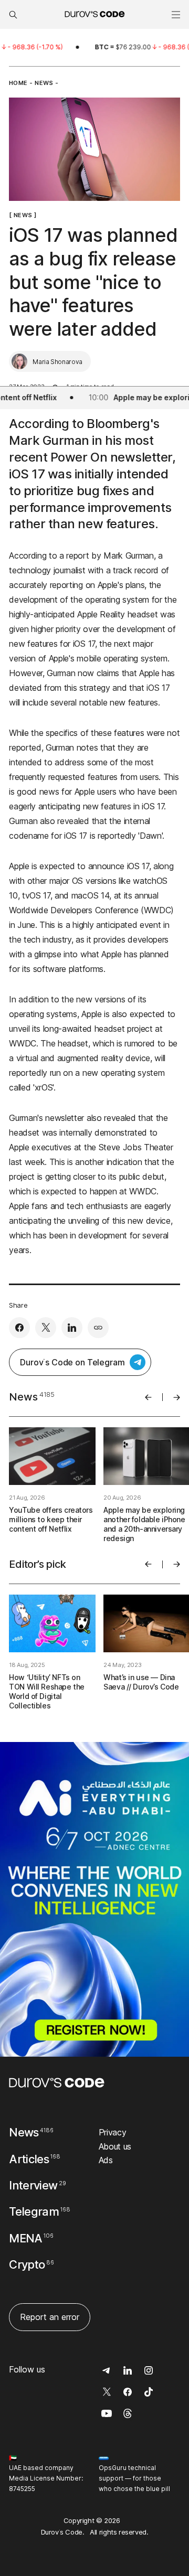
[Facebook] (19, 1328)
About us (115, 2146)
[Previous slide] (148, 1397)
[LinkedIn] (72, 1328)
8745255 (22, 2489)
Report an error (50, 2317)
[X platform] (46, 1328)
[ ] (23, 215)
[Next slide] (177, 1397)
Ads (106, 2160)
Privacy (113, 2132)
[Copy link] (98, 1328)
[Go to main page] (57, 2083)
